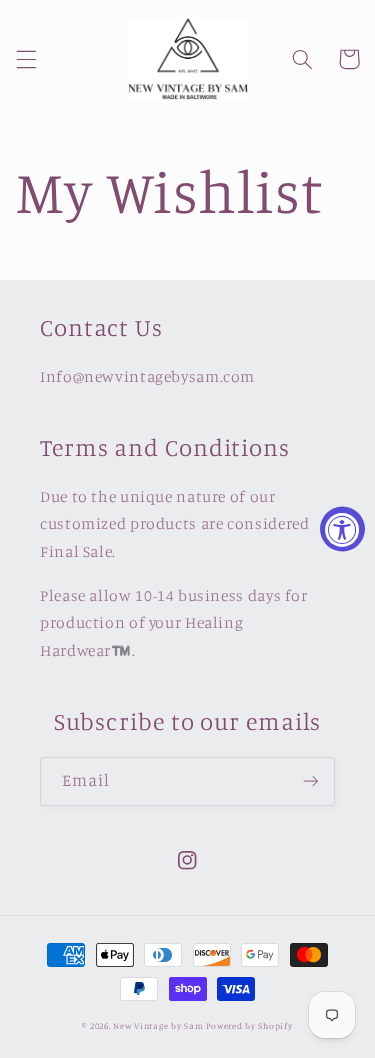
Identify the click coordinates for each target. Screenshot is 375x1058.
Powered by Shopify (249, 1025)
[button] (26, 59)
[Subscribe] (311, 781)
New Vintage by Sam (158, 1025)
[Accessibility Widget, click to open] (342, 529)
